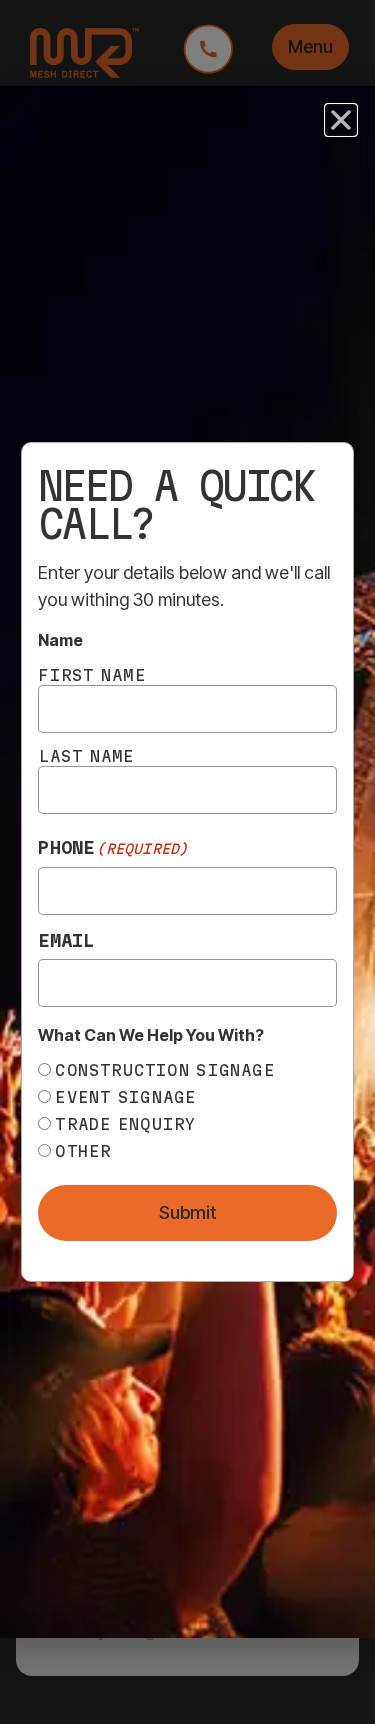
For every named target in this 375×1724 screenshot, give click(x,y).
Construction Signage (165, 1070)
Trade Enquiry (125, 1124)
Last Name (86, 756)
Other (83, 1151)
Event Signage (125, 1097)
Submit (188, 1212)
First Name (92, 675)
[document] (187, 862)
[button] (341, 120)
